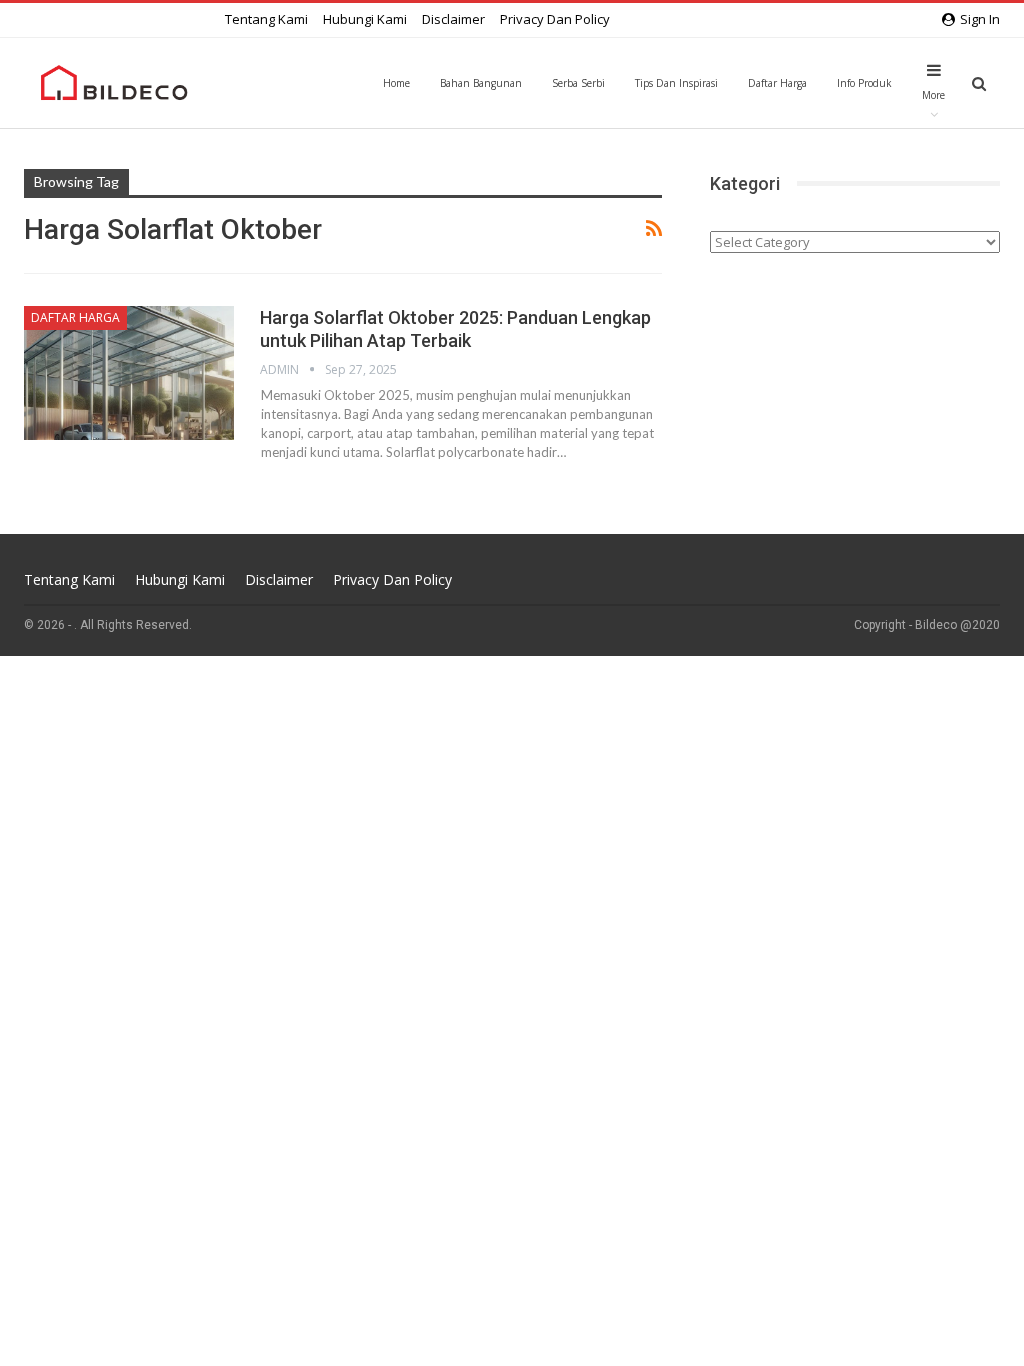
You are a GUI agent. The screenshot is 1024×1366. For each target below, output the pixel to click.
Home (396, 83)
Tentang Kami (266, 19)
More (933, 95)
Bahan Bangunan (481, 83)
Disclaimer (453, 19)
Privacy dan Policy (555, 19)
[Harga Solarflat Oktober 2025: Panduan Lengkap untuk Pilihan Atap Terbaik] (129, 373)
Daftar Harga (777, 83)
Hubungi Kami (365, 19)
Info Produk (864, 83)
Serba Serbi (578, 83)
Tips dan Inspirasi (676, 83)
